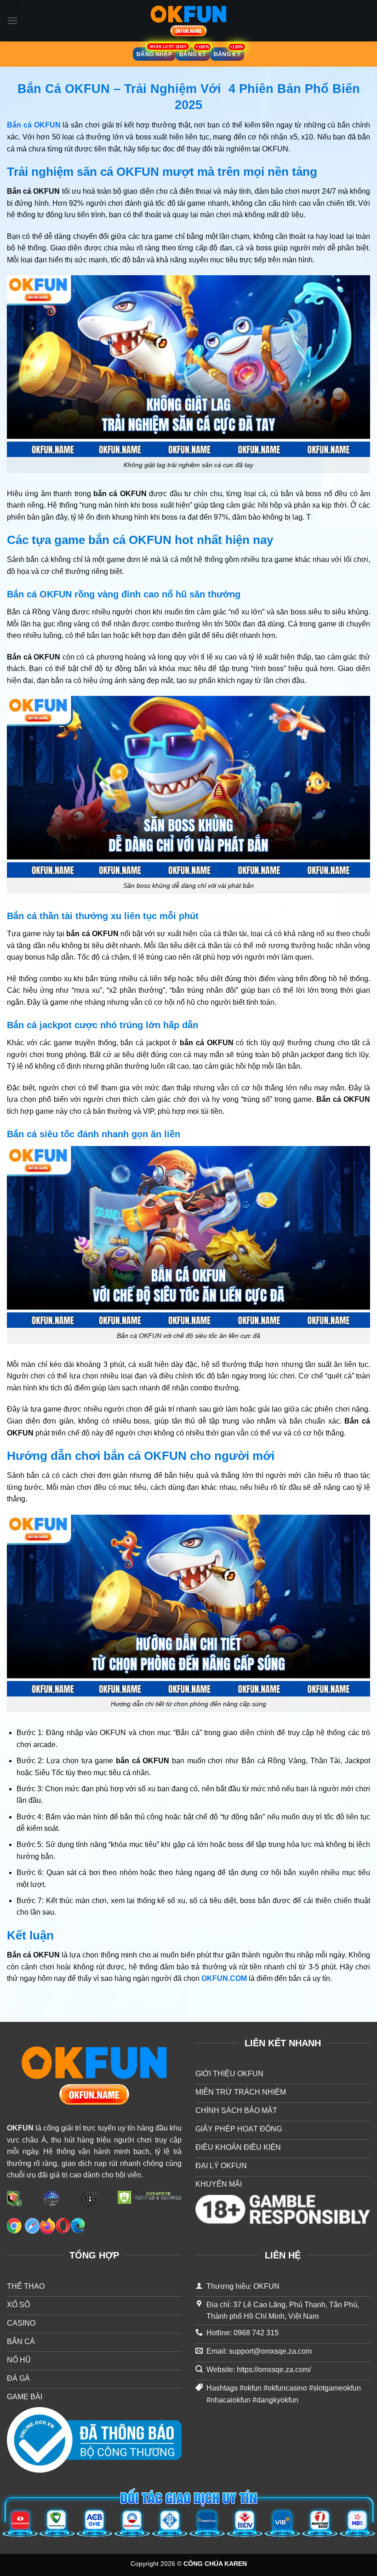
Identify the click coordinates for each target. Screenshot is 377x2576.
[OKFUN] (188, 21)
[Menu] (12, 20)
